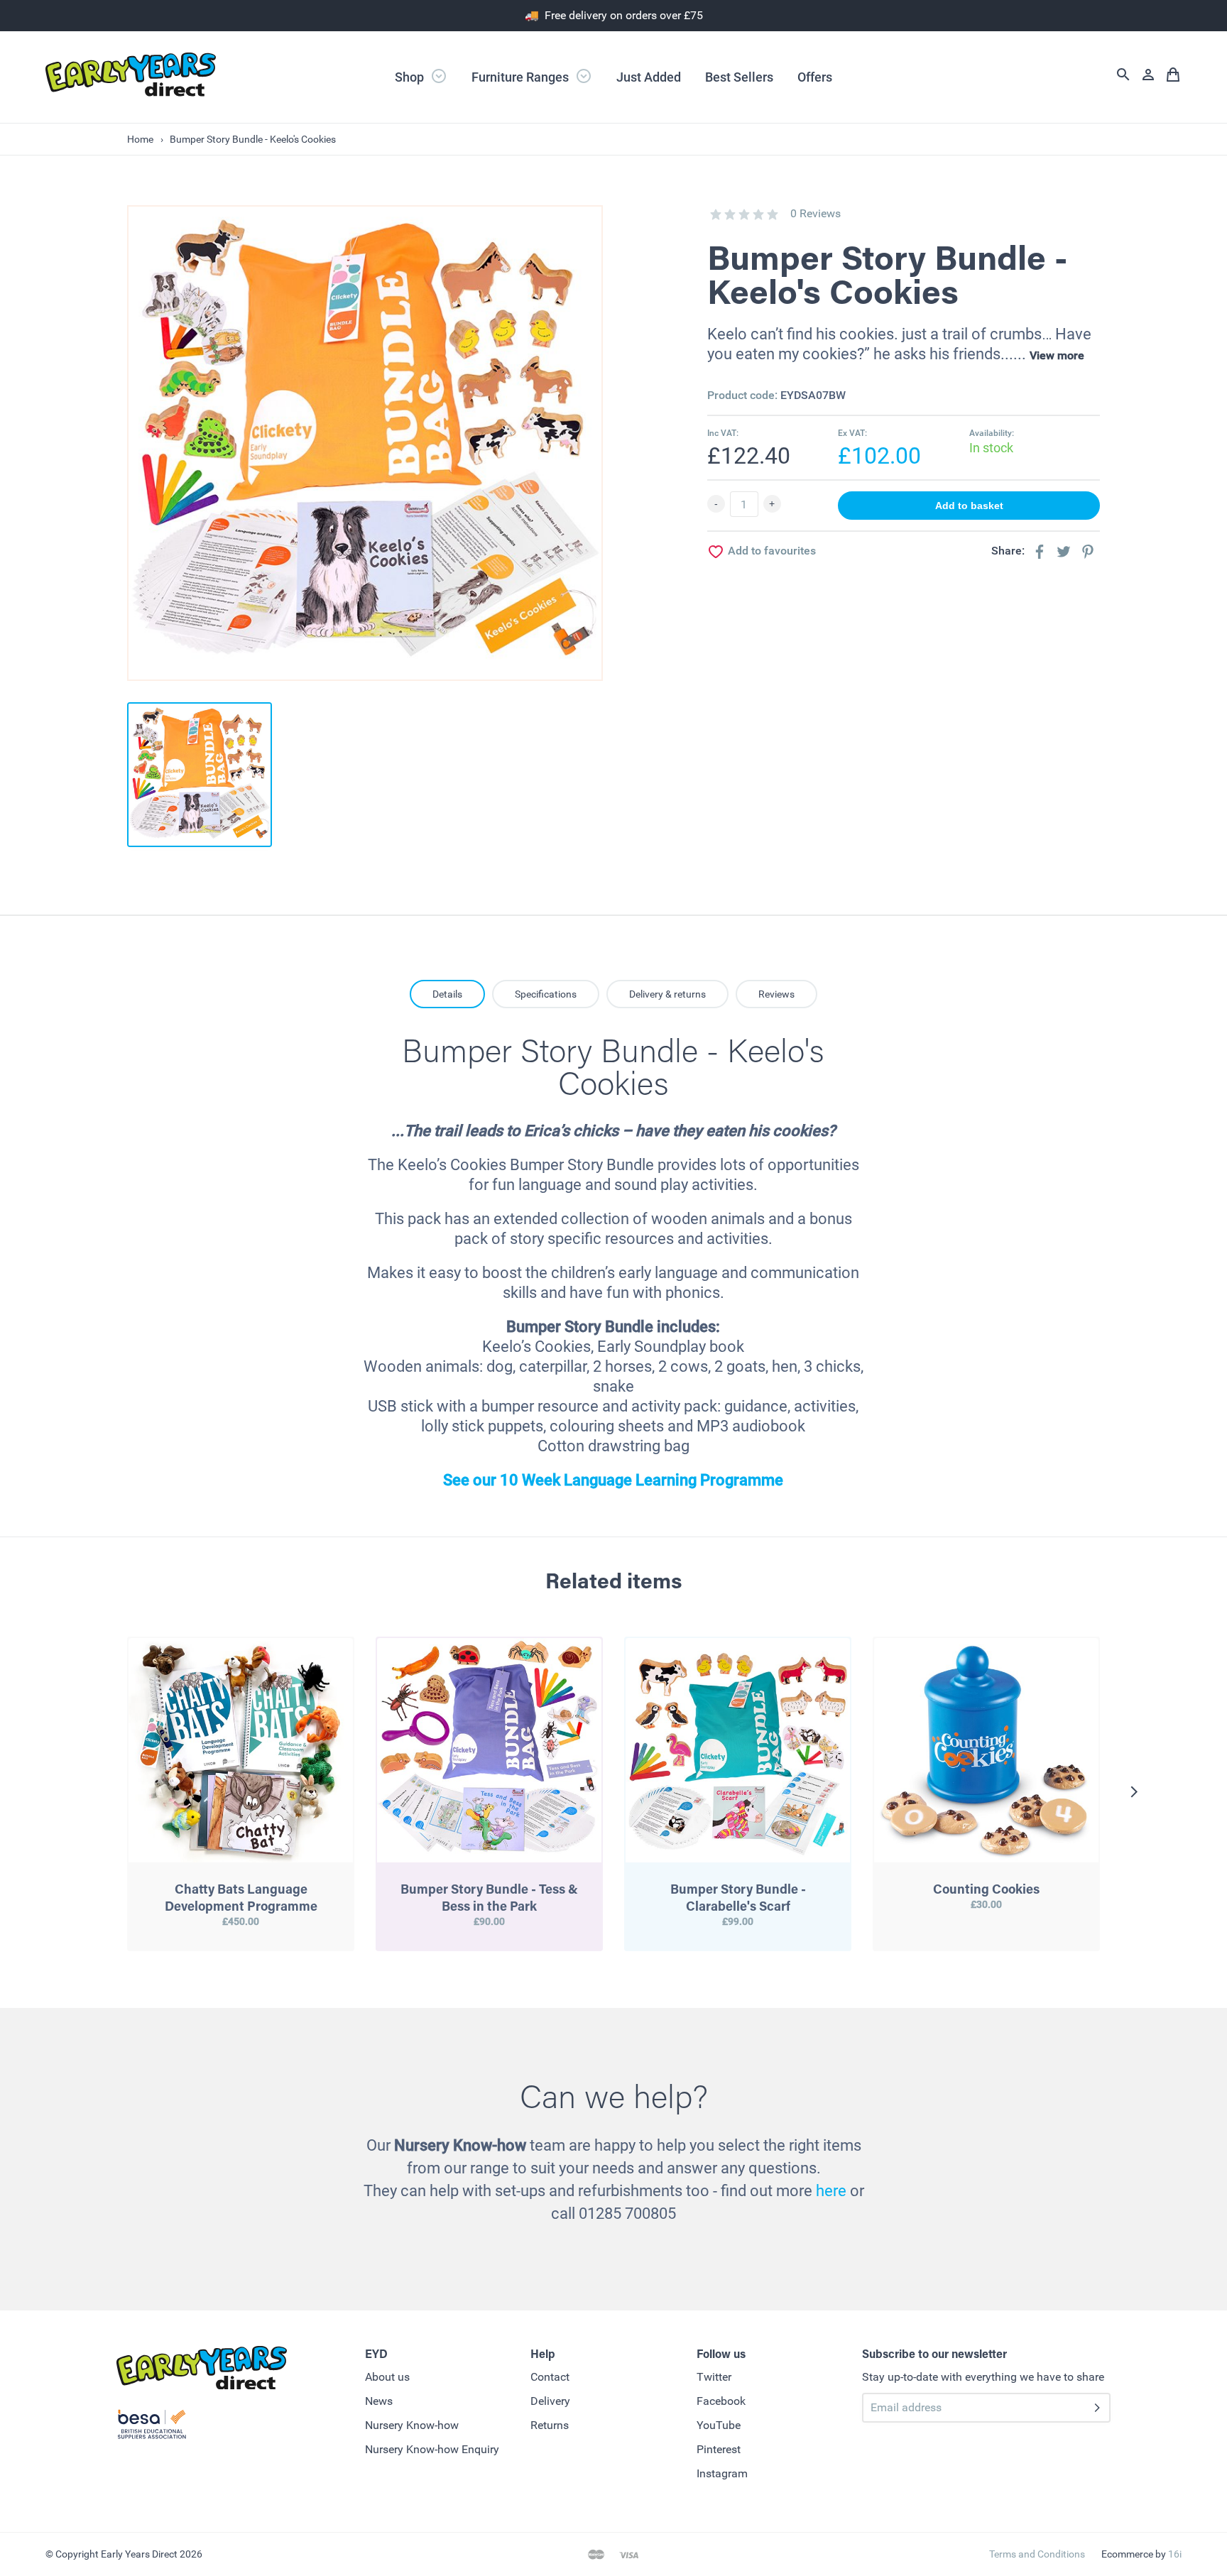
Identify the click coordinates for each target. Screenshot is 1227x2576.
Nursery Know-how (412, 2425)
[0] (716, 214)
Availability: (992, 433)
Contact (550, 2377)
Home (140, 139)
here (831, 2191)
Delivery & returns (667, 994)
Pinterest (719, 2449)
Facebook (721, 2401)
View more (1057, 355)
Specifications (546, 994)
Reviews (776, 994)
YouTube (719, 2425)
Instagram (722, 2473)
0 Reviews (816, 213)
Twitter (714, 2377)
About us (387, 2377)
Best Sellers (739, 77)
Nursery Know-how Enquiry (432, 2449)
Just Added (649, 77)
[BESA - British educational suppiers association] (152, 2427)
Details (447, 994)
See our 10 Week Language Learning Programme (613, 1480)
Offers (815, 77)
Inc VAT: (723, 433)
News (379, 2401)
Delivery (550, 2401)
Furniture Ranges (522, 77)
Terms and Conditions (1037, 2554)
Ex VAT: (852, 433)
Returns (550, 2425)
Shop (411, 77)
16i (1175, 2554)
